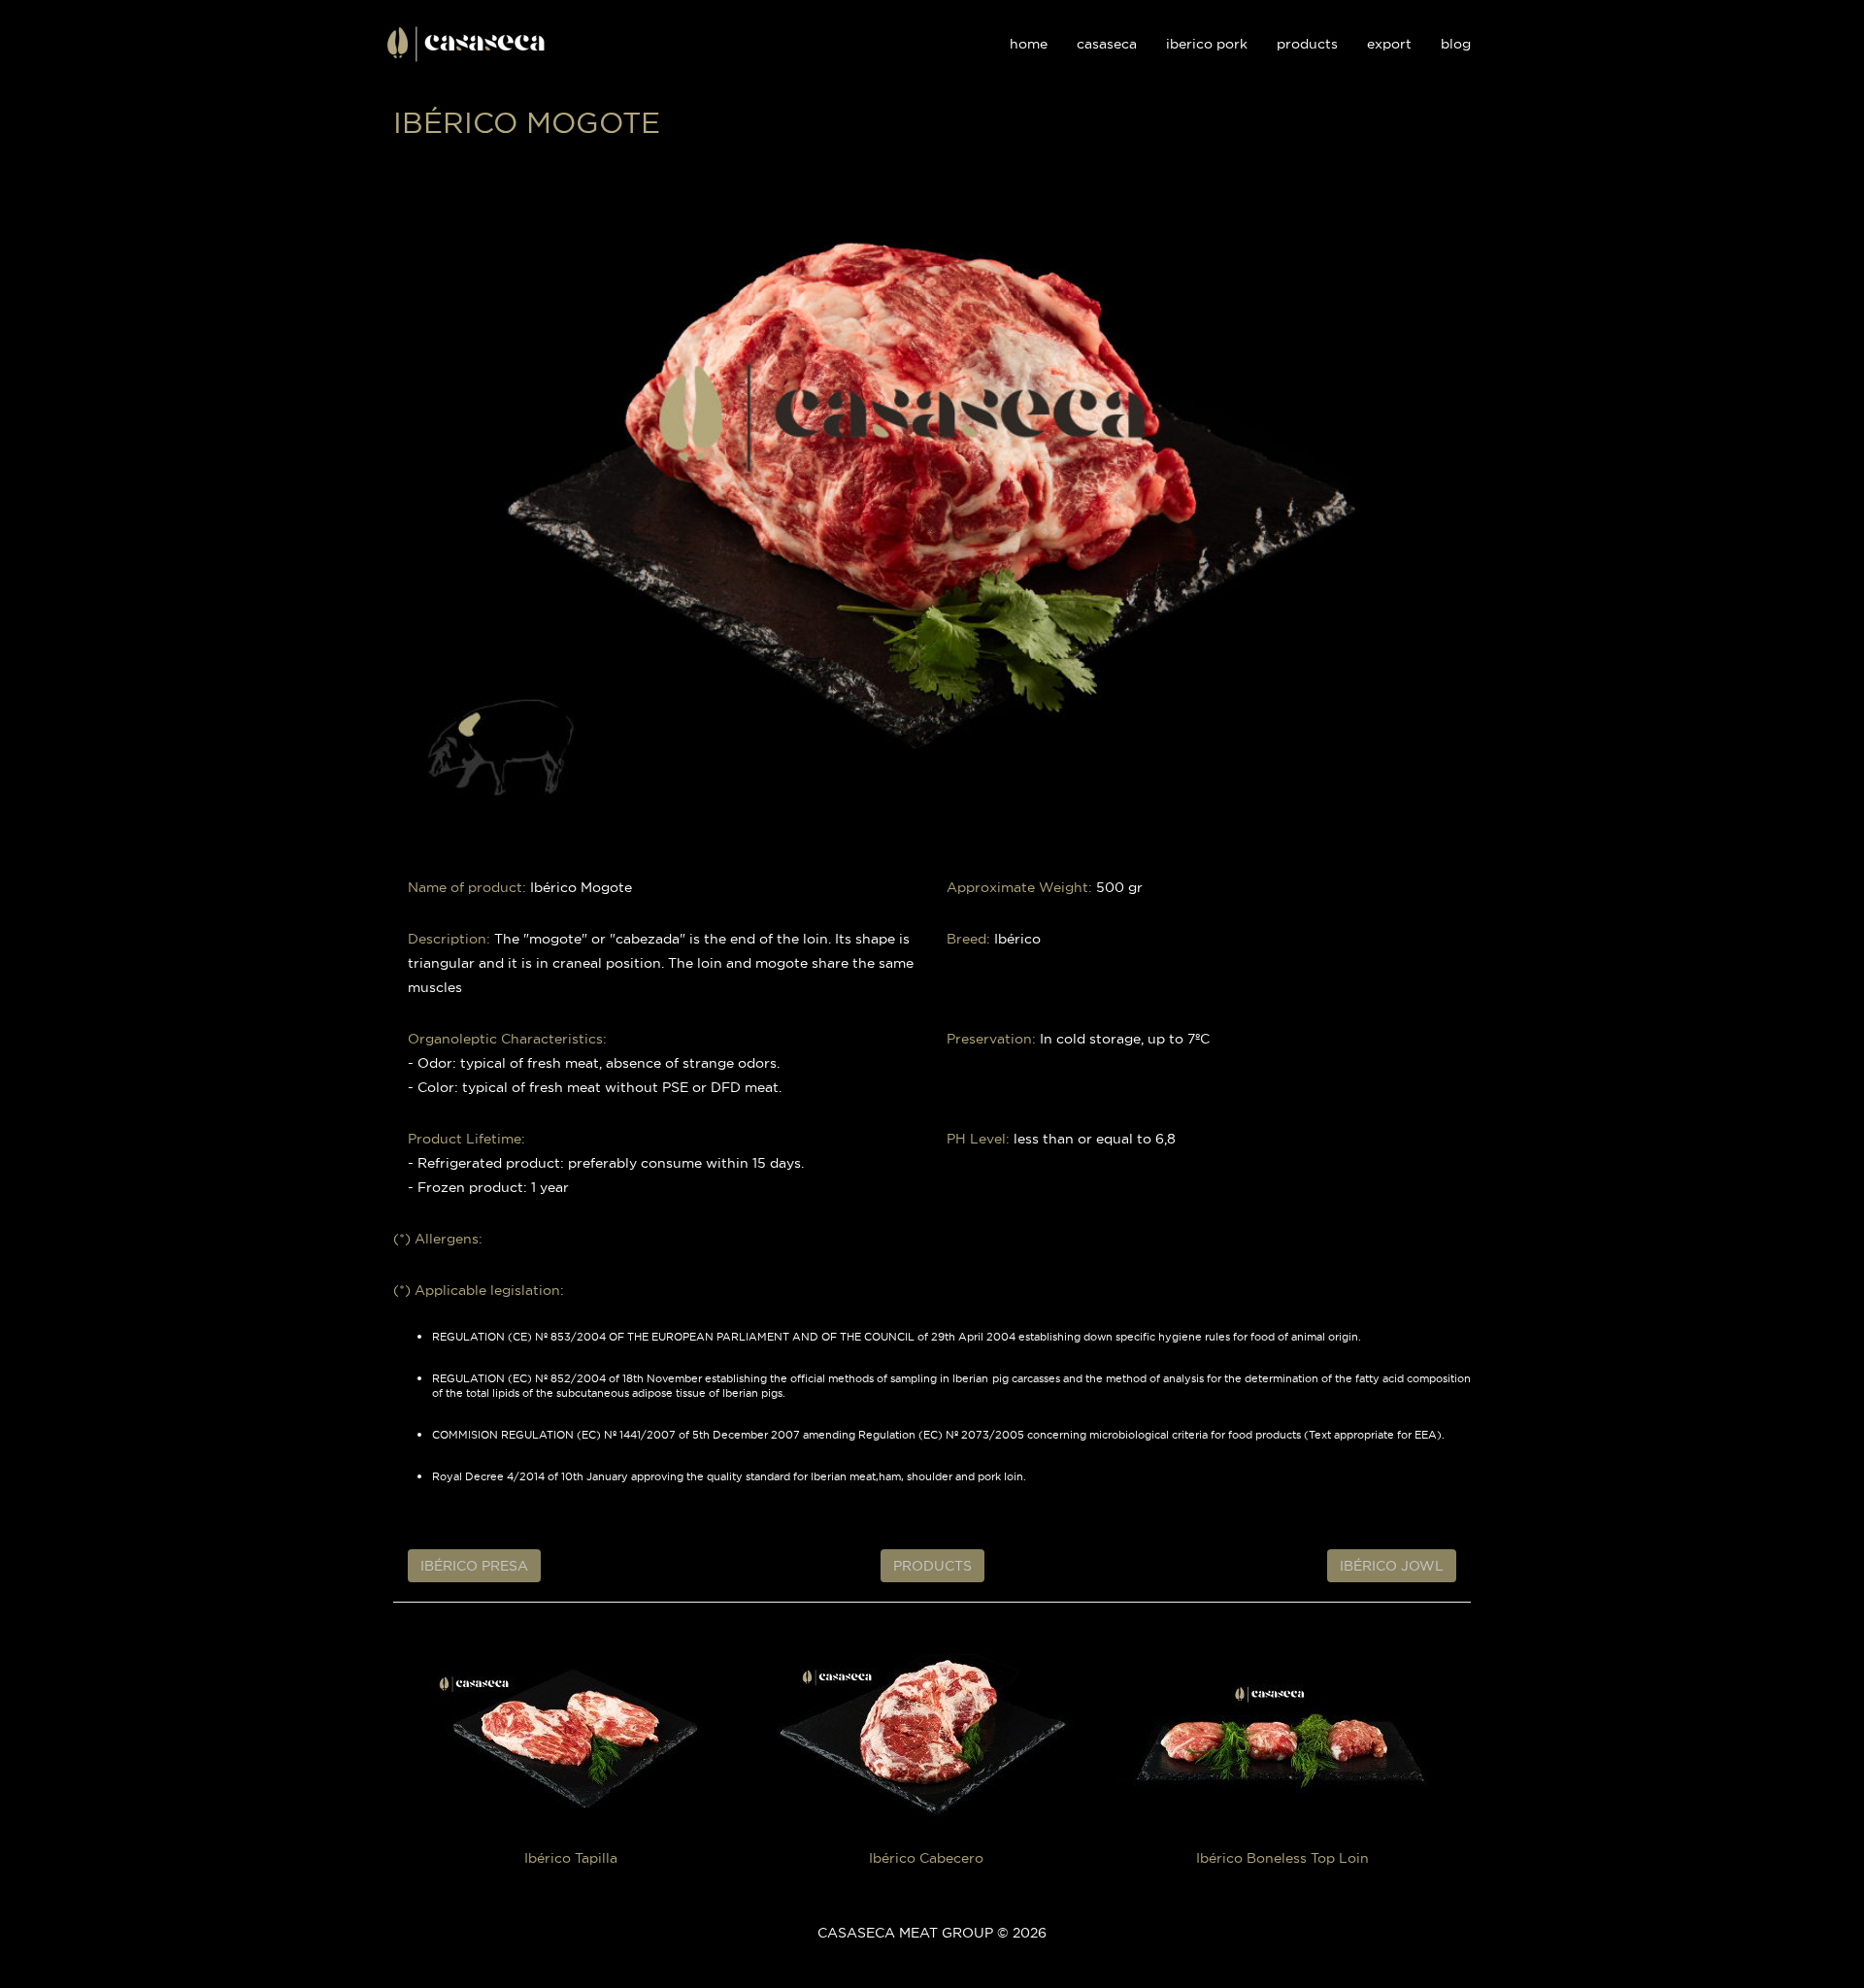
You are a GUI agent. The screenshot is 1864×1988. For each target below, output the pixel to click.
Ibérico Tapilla (571, 1858)
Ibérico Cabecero (926, 1858)
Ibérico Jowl (1392, 1566)
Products (932, 1566)
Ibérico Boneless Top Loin (1282, 1858)
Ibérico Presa (474, 1566)
